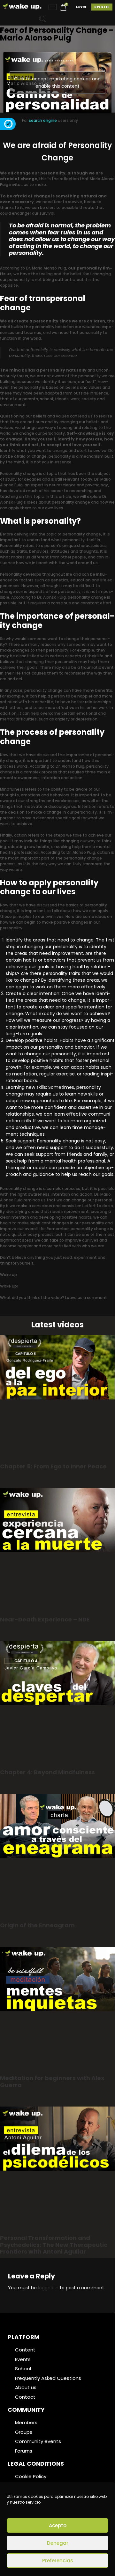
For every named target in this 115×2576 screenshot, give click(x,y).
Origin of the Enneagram (37, 1925)
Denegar (58, 2543)
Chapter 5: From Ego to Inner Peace (53, 1466)
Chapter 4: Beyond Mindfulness (47, 1772)
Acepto (58, 2525)
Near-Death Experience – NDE (45, 1619)
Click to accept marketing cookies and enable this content (57, 82)
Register (102, 7)
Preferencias (58, 2561)
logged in (48, 2288)
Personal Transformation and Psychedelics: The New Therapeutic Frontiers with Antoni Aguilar (54, 2245)
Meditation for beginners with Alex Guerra (52, 2081)
